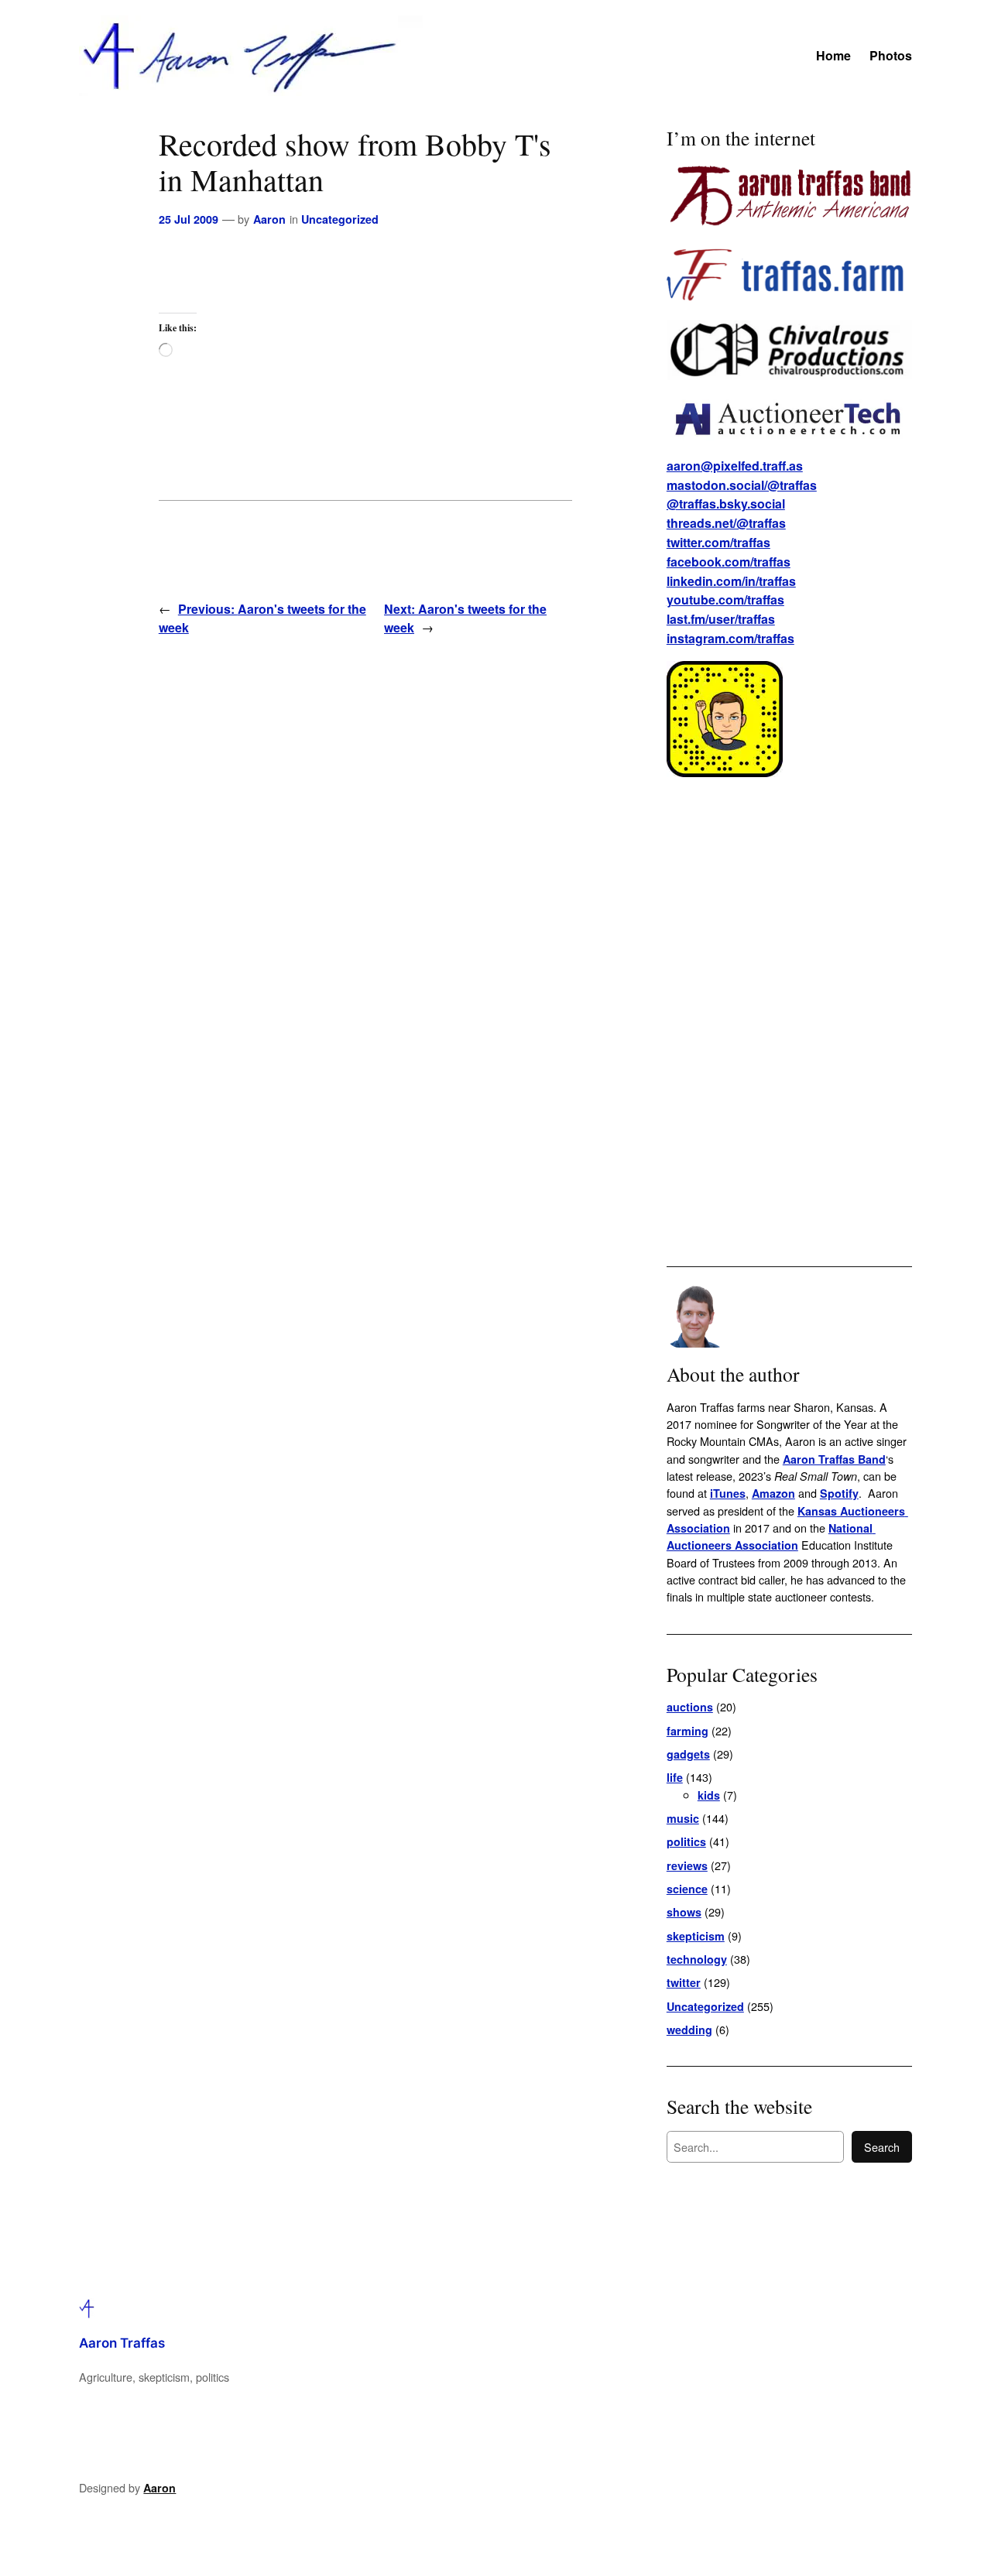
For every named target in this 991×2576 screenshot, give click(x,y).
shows (684, 1912)
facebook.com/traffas (729, 562)
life (675, 1777)
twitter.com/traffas (718, 542)
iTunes (728, 1493)
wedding (689, 2030)
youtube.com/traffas (725, 599)
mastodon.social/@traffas (742, 485)
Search (882, 2147)
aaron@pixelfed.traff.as (735, 466)
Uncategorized (340, 219)
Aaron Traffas (122, 2343)
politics (686, 1841)
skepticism (696, 1936)
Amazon (773, 1493)
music (683, 1818)
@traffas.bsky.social (726, 504)
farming (688, 1731)
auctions (690, 1707)
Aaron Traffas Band (834, 1459)
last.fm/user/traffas (721, 619)
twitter (684, 1982)
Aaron (269, 219)
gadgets (688, 1754)
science (687, 1889)
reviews (687, 1865)
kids (709, 1795)
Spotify (839, 1493)
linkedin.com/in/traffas (731, 581)
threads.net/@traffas (726, 523)
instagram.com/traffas (730, 638)
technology (697, 1959)
